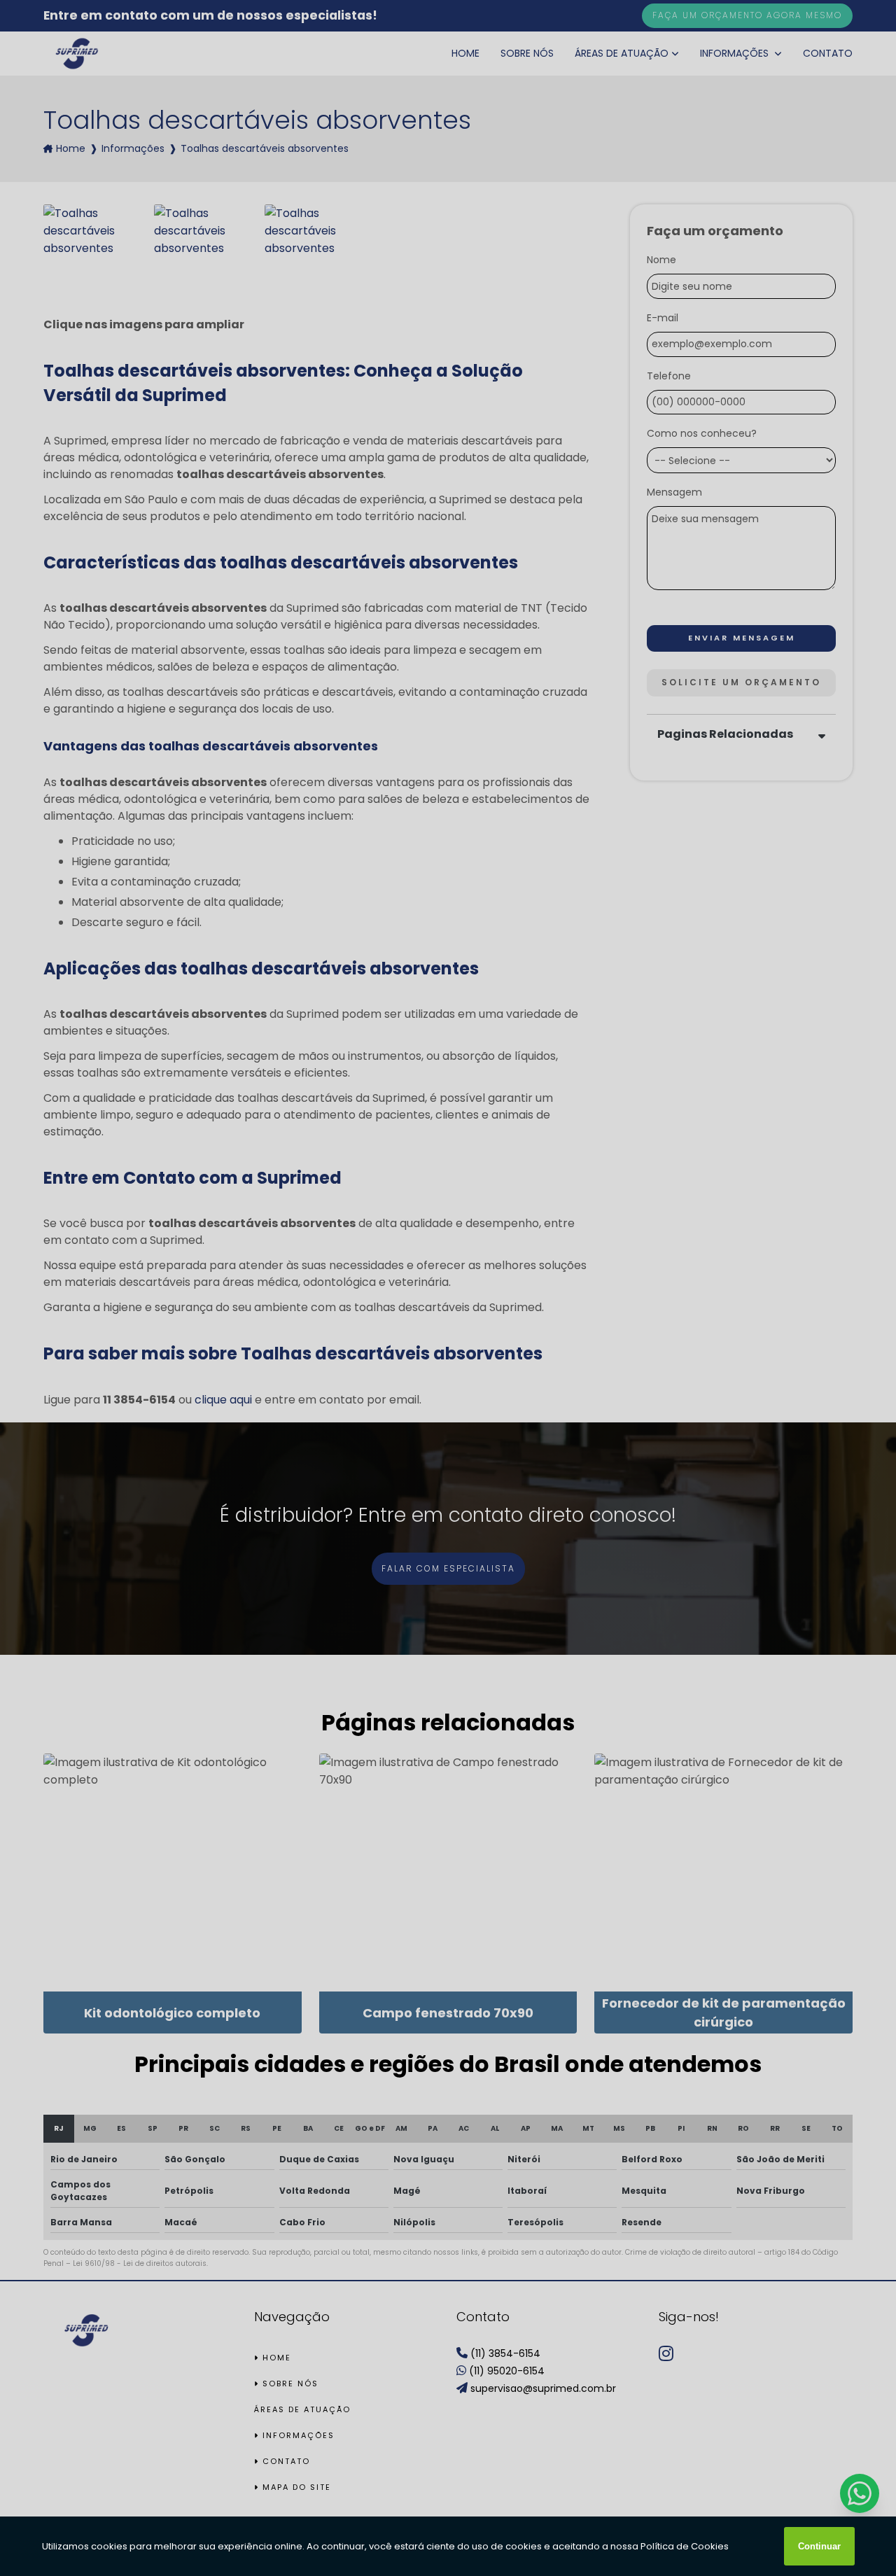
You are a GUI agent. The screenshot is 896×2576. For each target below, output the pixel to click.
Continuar (819, 2546)
